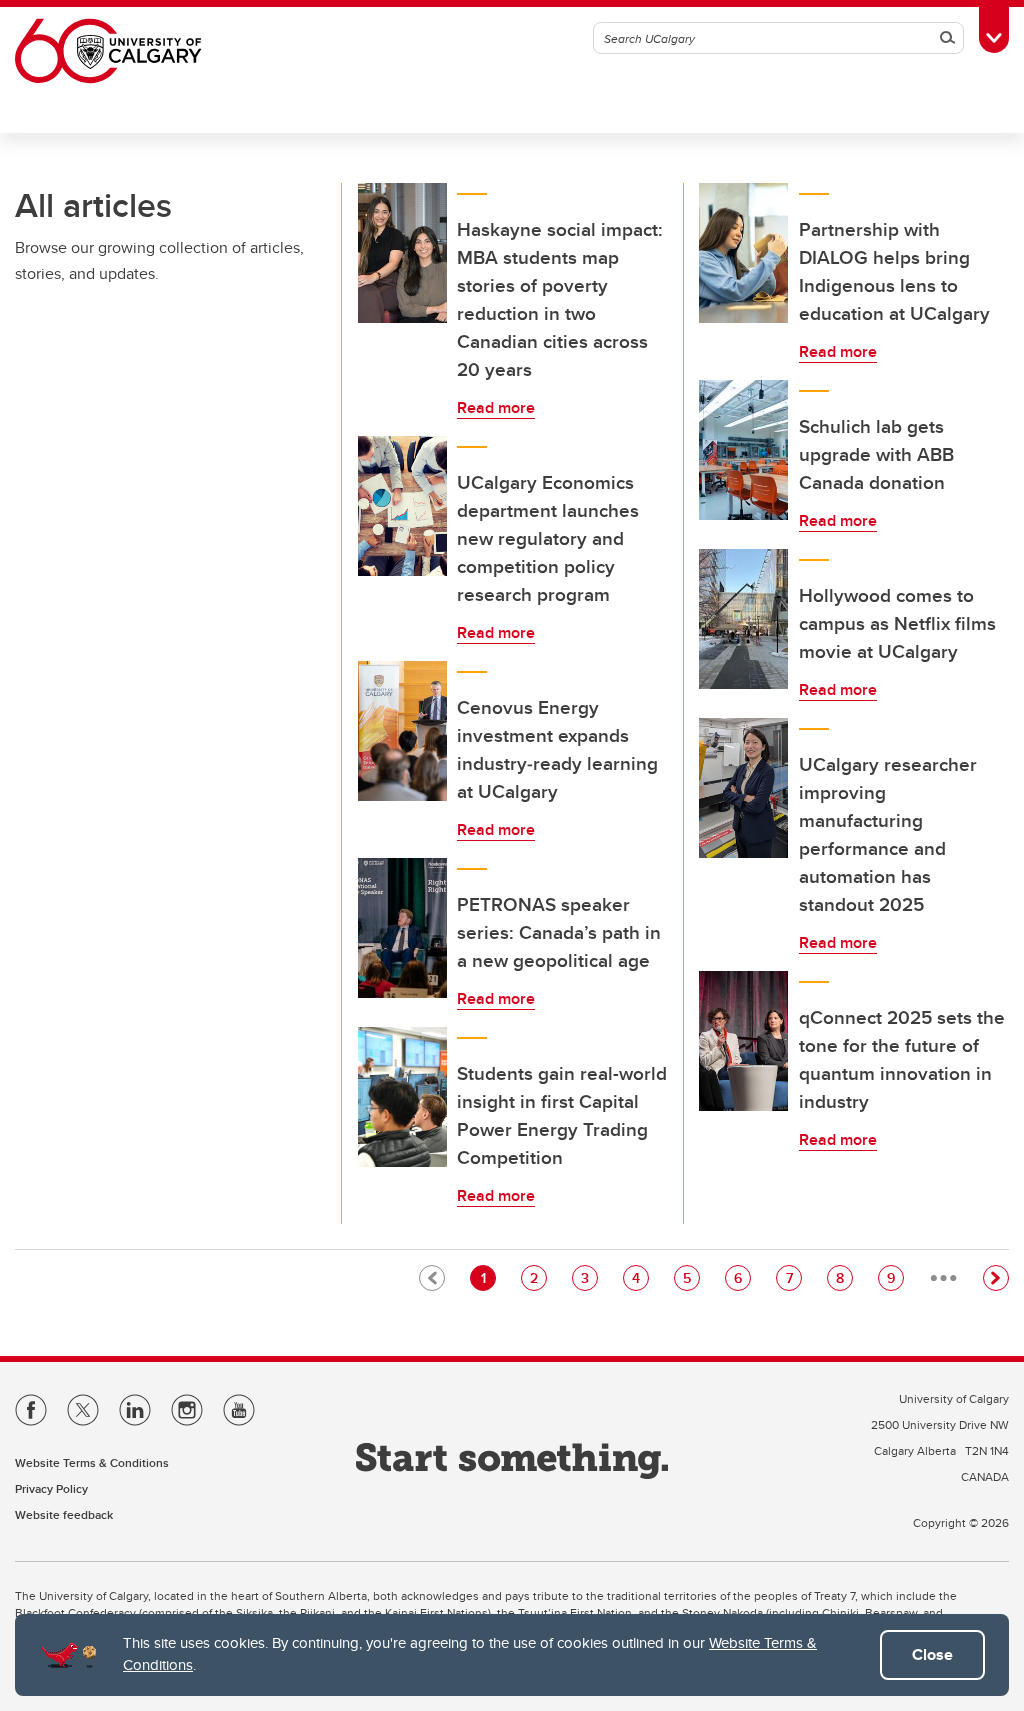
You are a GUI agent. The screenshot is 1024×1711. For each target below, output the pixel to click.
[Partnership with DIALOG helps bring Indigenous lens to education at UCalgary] (744, 253)
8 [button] (844, 1277)
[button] (996, 1278)
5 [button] (691, 1277)
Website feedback (64, 1514)
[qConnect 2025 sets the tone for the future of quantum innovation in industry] (744, 1041)
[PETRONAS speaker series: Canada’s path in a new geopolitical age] (403, 928)
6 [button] (742, 1277)
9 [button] (895, 1277)
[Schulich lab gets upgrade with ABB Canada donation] (744, 450)
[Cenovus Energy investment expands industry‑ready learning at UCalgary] (403, 731)
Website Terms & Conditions (92, 1462)
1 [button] (488, 1277)
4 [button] (640, 1277)
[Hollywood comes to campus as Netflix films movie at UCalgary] (744, 619)
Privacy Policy (51, 1488)
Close (932, 1654)
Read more (496, 407)
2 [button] (538, 1277)
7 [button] (793, 1277)
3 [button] (589, 1277)
